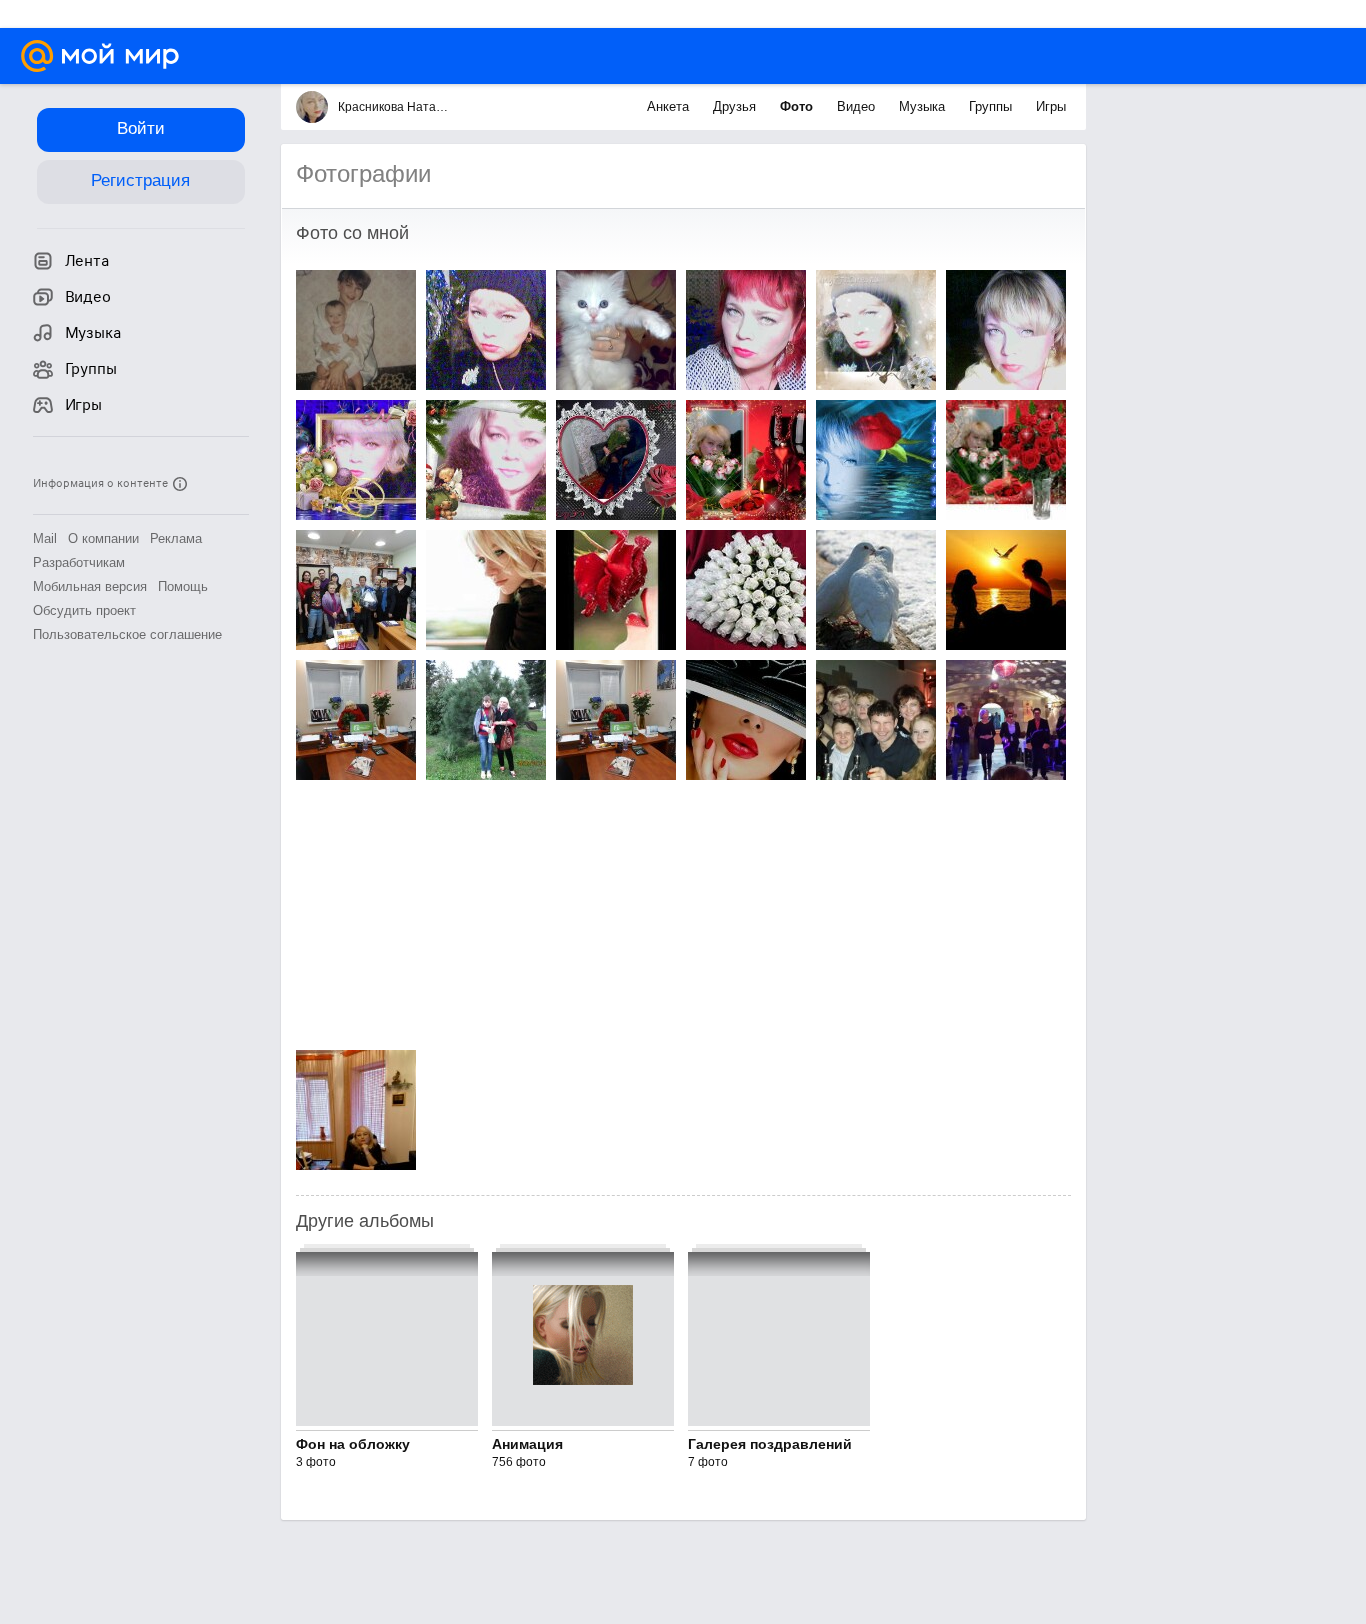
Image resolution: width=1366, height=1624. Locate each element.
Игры (1051, 106)
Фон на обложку (353, 1444)
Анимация (527, 1444)
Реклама (176, 538)
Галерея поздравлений (770, 1444)
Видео (858, 106)
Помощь (183, 586)
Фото (798, 106)
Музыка (924, 106)
